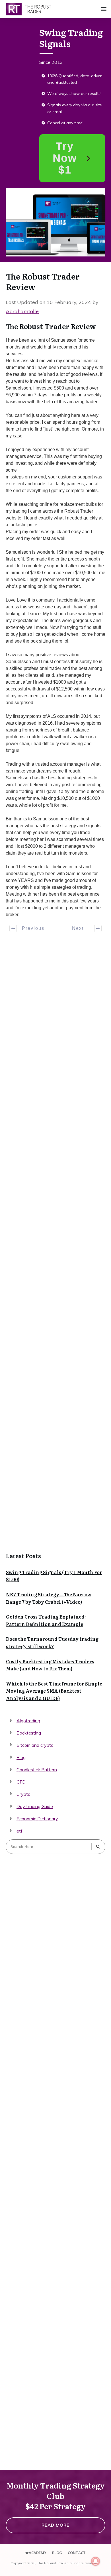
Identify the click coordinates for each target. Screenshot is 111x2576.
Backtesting (29, 1733)
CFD (21, 1782)
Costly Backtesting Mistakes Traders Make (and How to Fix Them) (50, 1665)
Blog (21, 1757)
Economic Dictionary (37, 1819)
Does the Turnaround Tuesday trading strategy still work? (52, 1642)
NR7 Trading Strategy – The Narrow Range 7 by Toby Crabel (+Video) (49, 1598)
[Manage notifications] (96, 2561)
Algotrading (28, 1721)
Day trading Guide (35, 1806)
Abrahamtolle (22, 311)
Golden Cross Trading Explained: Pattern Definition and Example (46, 1620)
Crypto (23, 1794)
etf (19, 1831)
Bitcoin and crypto (35, 1745)
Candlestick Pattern (37, 1770)
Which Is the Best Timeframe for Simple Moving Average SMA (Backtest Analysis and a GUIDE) (54, 1691)
